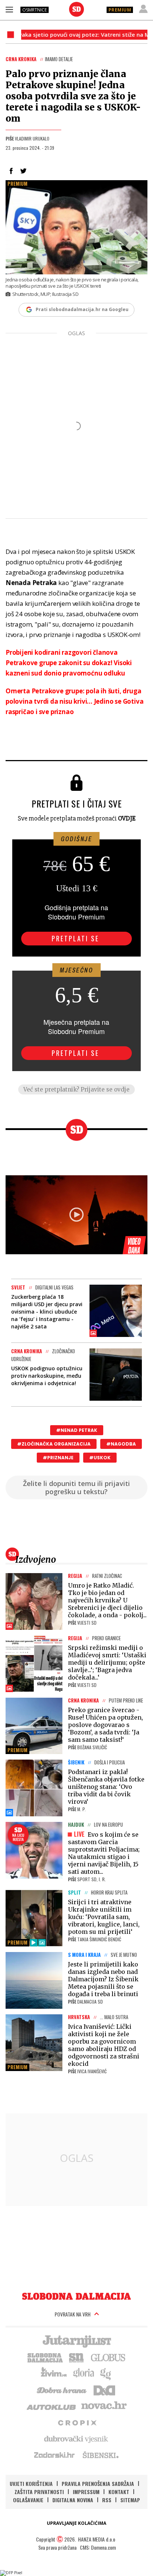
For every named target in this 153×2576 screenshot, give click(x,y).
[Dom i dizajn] (104, 2390)
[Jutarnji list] (76, 2341)
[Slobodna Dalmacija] (76, 9)
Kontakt (119, 2492)
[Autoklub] (52, 2406)
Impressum (86, 2492)
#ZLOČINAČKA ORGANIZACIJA (54, 1444)
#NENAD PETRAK (77, 1430)
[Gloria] (83, 2373)
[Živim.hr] (54, 2373)
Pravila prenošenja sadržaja (98, 2483)
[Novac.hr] (104, 2406)
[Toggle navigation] (9, 9)
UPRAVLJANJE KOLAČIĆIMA (76, 2523)
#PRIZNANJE (58, 1458)
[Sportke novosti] (76, 2357)
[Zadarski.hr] (55, 2455)
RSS (107, 2500)
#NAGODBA (121, 1444)
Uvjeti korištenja (31, 2483)
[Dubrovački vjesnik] (76, 2438)
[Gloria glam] (106, 2373)
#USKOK (100, 1458)
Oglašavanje (28, 2500)
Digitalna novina (73, 2500)
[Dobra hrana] (62, 2390)
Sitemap (130, 2500)
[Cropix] (77, 2422)
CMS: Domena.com (98, 2547)
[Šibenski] (100, 2455)
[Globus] (108, 2357)
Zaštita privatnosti (39, 2492)
